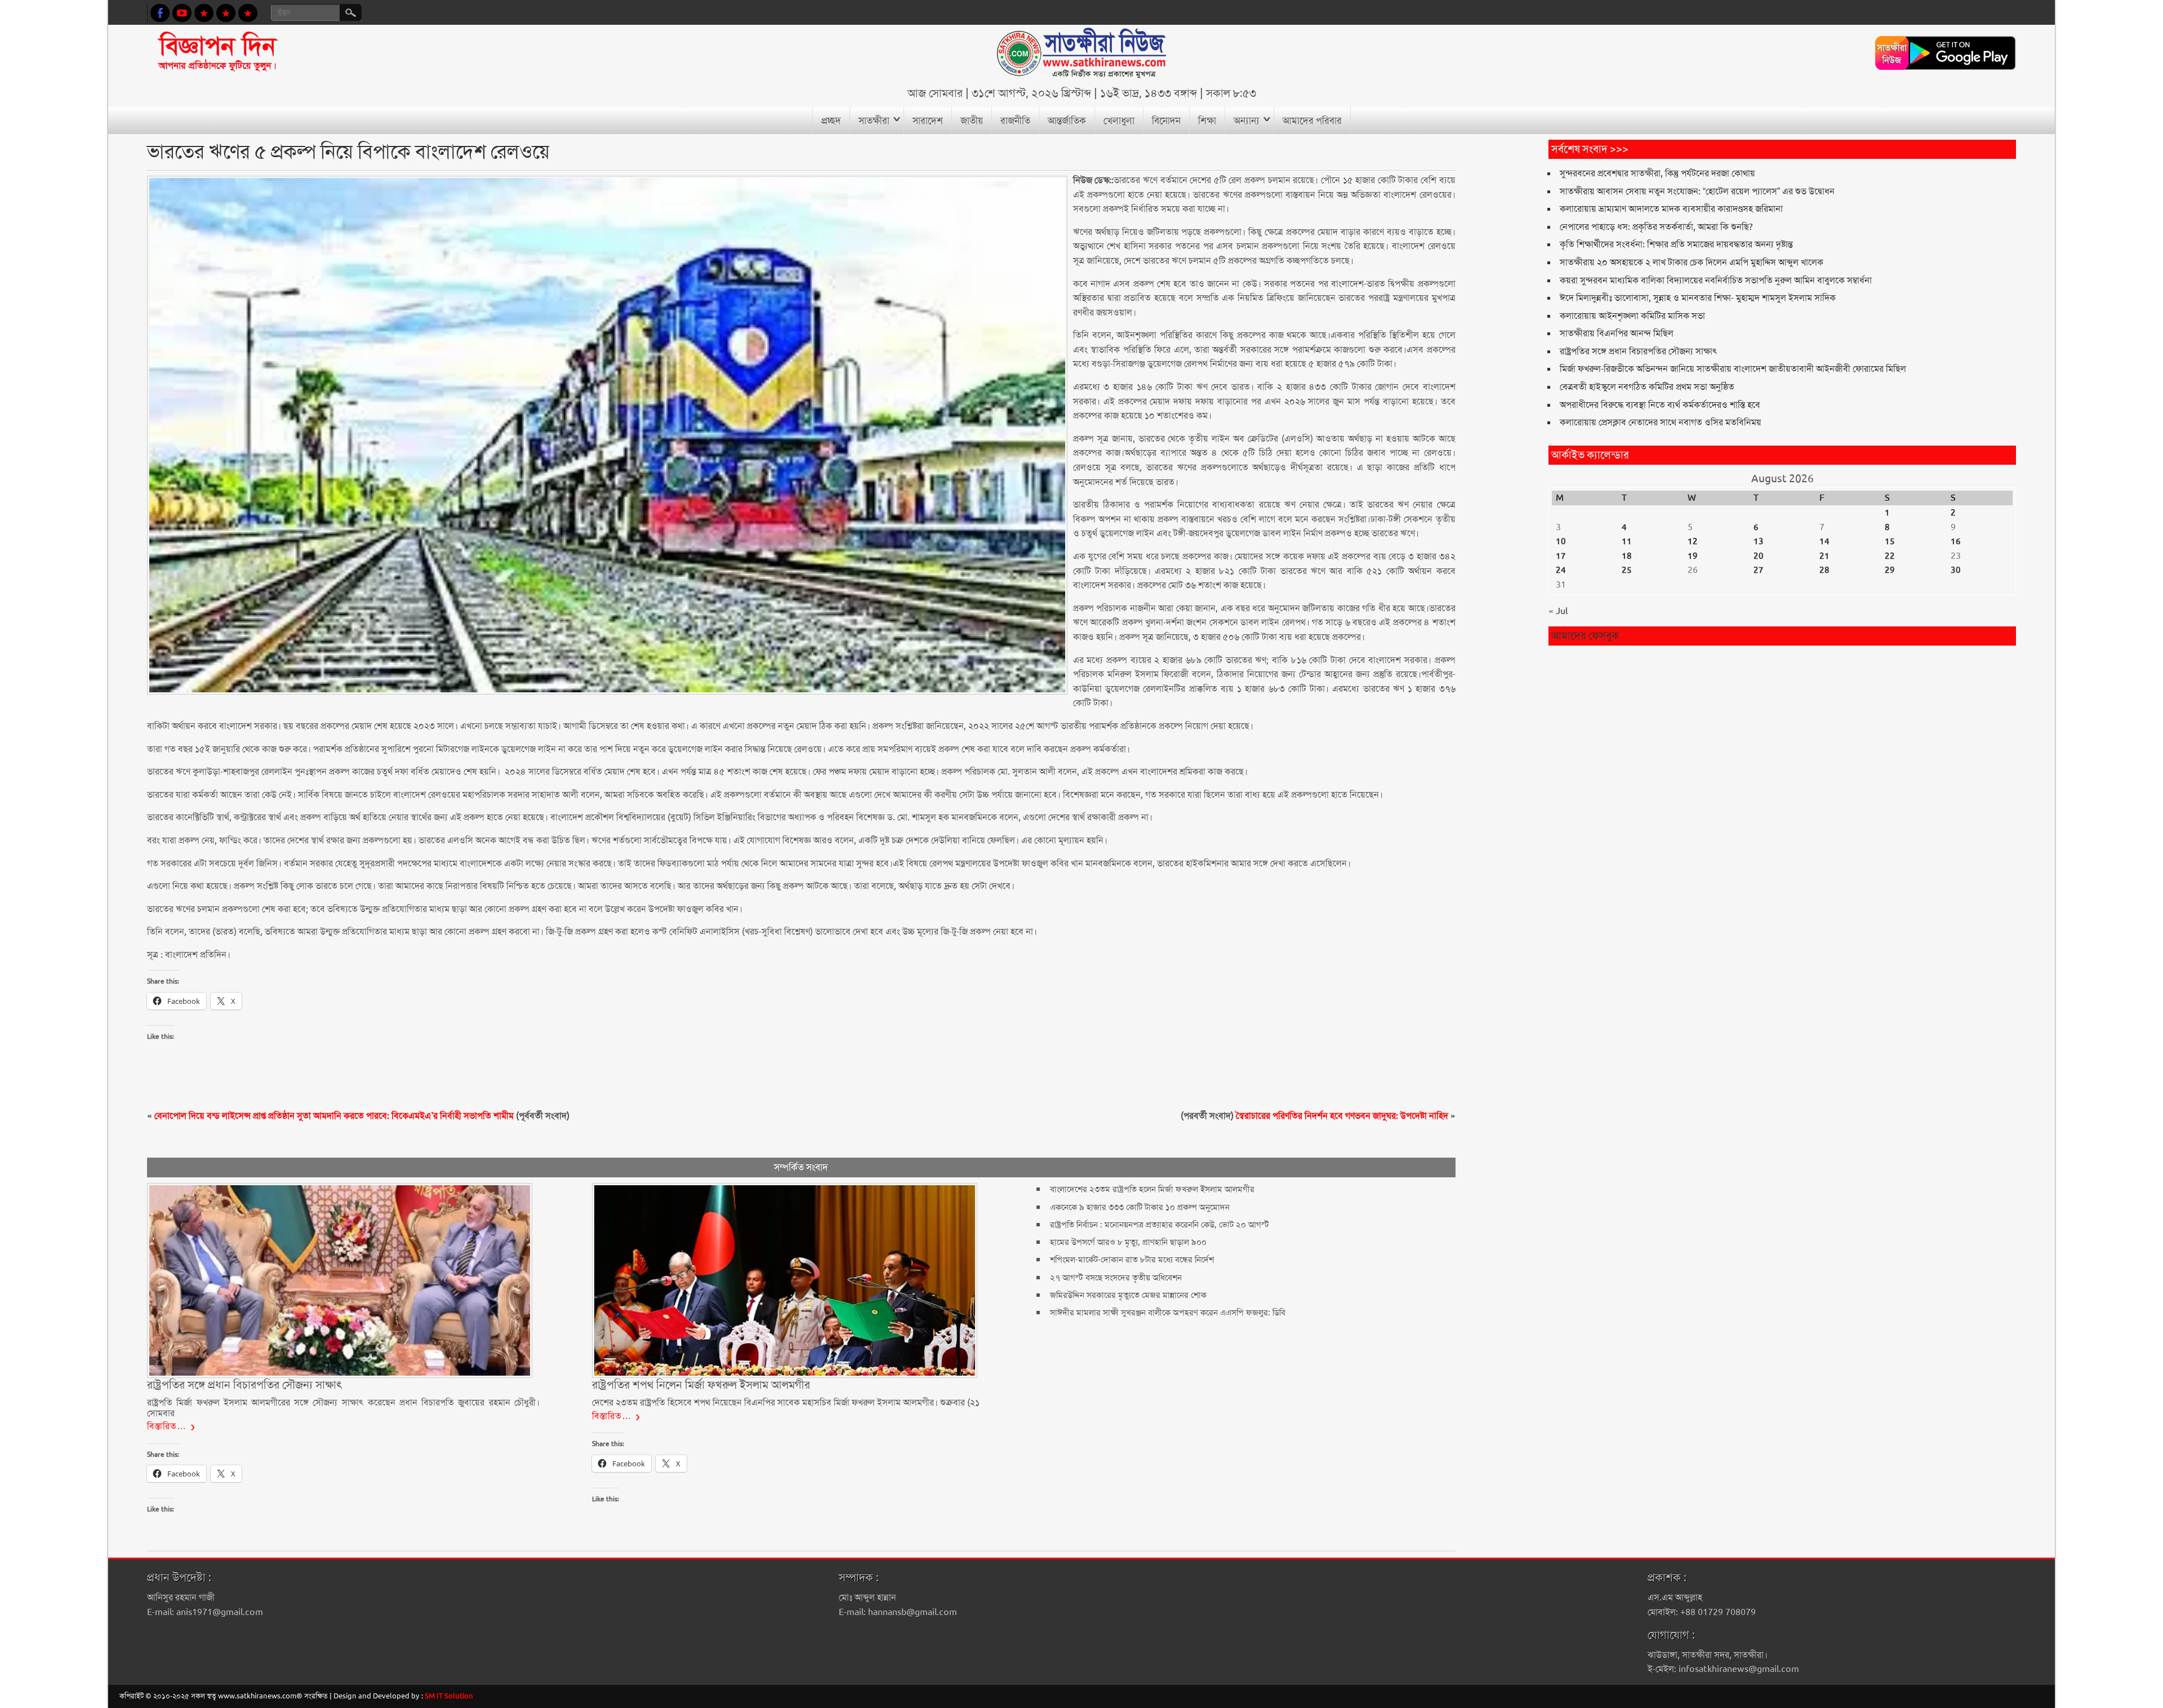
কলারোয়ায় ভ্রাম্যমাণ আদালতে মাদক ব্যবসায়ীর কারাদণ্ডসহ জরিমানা (1671, 209)
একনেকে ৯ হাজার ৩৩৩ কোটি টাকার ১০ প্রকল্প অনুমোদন (1140, 1207)
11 (1627, 541)
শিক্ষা (1207, 121)
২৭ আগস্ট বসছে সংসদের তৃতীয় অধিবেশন (1116, 1278)
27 (1759, 570)
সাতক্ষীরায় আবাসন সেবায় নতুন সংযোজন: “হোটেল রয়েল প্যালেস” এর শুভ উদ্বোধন (1697, 191)
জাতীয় (972, 121)
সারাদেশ (928, 121)
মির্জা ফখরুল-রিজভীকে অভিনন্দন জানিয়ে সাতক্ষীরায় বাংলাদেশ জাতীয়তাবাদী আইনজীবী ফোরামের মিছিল (1733, 369)
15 (1890, 541)
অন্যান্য (1247, 121)
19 (1693, 556)
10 (1561, 541)
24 (1561, 570)
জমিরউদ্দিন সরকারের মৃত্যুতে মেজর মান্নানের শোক (1128, 1295)
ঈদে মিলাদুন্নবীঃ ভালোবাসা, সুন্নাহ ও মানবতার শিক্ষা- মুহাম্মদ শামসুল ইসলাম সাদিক (1698, 298)
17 (1561, 556)
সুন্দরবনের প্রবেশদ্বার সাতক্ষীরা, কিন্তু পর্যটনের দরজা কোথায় (1657, 173)
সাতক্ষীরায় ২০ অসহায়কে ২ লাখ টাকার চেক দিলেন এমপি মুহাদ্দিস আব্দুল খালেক (1692, 262)
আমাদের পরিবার (1312, 121)
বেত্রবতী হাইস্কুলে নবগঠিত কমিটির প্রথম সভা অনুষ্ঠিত (1647, 387)
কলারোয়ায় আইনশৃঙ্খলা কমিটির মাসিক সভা (1632, 316)
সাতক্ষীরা (874, 121)
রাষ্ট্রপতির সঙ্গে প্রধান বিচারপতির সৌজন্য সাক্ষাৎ (1639, 351)
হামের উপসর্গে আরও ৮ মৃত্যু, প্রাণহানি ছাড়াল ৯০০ (1128, 1242)
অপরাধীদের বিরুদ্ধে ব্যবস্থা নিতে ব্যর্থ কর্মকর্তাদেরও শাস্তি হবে (1660, 405)
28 (1824, 570)
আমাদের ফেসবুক (1585, 636)
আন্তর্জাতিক (1067, 121)
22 (1890, 556)
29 (1890, 570)
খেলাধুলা (1119, 121)
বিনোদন (1166, 121)
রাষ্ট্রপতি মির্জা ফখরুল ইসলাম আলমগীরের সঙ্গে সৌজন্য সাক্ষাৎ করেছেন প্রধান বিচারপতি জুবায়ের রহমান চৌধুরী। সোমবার (343, 1407)
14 (1824, 541)
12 (1693, 541)
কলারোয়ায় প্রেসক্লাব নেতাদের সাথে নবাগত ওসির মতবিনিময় (1661, 422)
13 (1759, 541)
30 (1956, 570)
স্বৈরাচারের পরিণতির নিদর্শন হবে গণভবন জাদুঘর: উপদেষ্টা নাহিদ (1342, 1116)
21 (1824, 556)
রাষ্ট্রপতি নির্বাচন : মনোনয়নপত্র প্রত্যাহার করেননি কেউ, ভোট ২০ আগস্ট (1160, 1225)
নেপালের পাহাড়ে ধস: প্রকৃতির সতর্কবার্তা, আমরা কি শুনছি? (1656, 227)
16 (1956, 541)
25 (1627, 570)
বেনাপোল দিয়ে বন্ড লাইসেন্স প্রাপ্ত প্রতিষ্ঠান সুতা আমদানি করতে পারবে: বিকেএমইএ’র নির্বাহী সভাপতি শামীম (334, 1116)
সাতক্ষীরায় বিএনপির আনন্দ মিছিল (1617, 333)
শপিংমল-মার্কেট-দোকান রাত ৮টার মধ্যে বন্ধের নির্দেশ (1132, 1260)
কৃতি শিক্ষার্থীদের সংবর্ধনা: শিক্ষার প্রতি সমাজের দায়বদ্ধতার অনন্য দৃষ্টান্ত (1676, 244)
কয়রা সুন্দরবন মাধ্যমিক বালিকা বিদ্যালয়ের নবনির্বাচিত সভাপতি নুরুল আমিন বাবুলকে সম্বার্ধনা (1716, 280)
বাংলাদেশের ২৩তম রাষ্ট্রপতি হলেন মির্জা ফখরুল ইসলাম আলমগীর (1152, 1189)
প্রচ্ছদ (831, 121)
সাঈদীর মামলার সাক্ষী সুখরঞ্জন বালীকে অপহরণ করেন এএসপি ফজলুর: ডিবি (1168, 1313)
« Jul (1558, 611)
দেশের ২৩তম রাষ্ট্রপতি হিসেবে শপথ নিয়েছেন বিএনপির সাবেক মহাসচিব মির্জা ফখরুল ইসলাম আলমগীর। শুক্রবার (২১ (786, 1402)
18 (1627, 556)
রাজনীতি (1015, 121)
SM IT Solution (449, 1696)
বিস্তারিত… (167, 1426)
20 (1759, 556)
